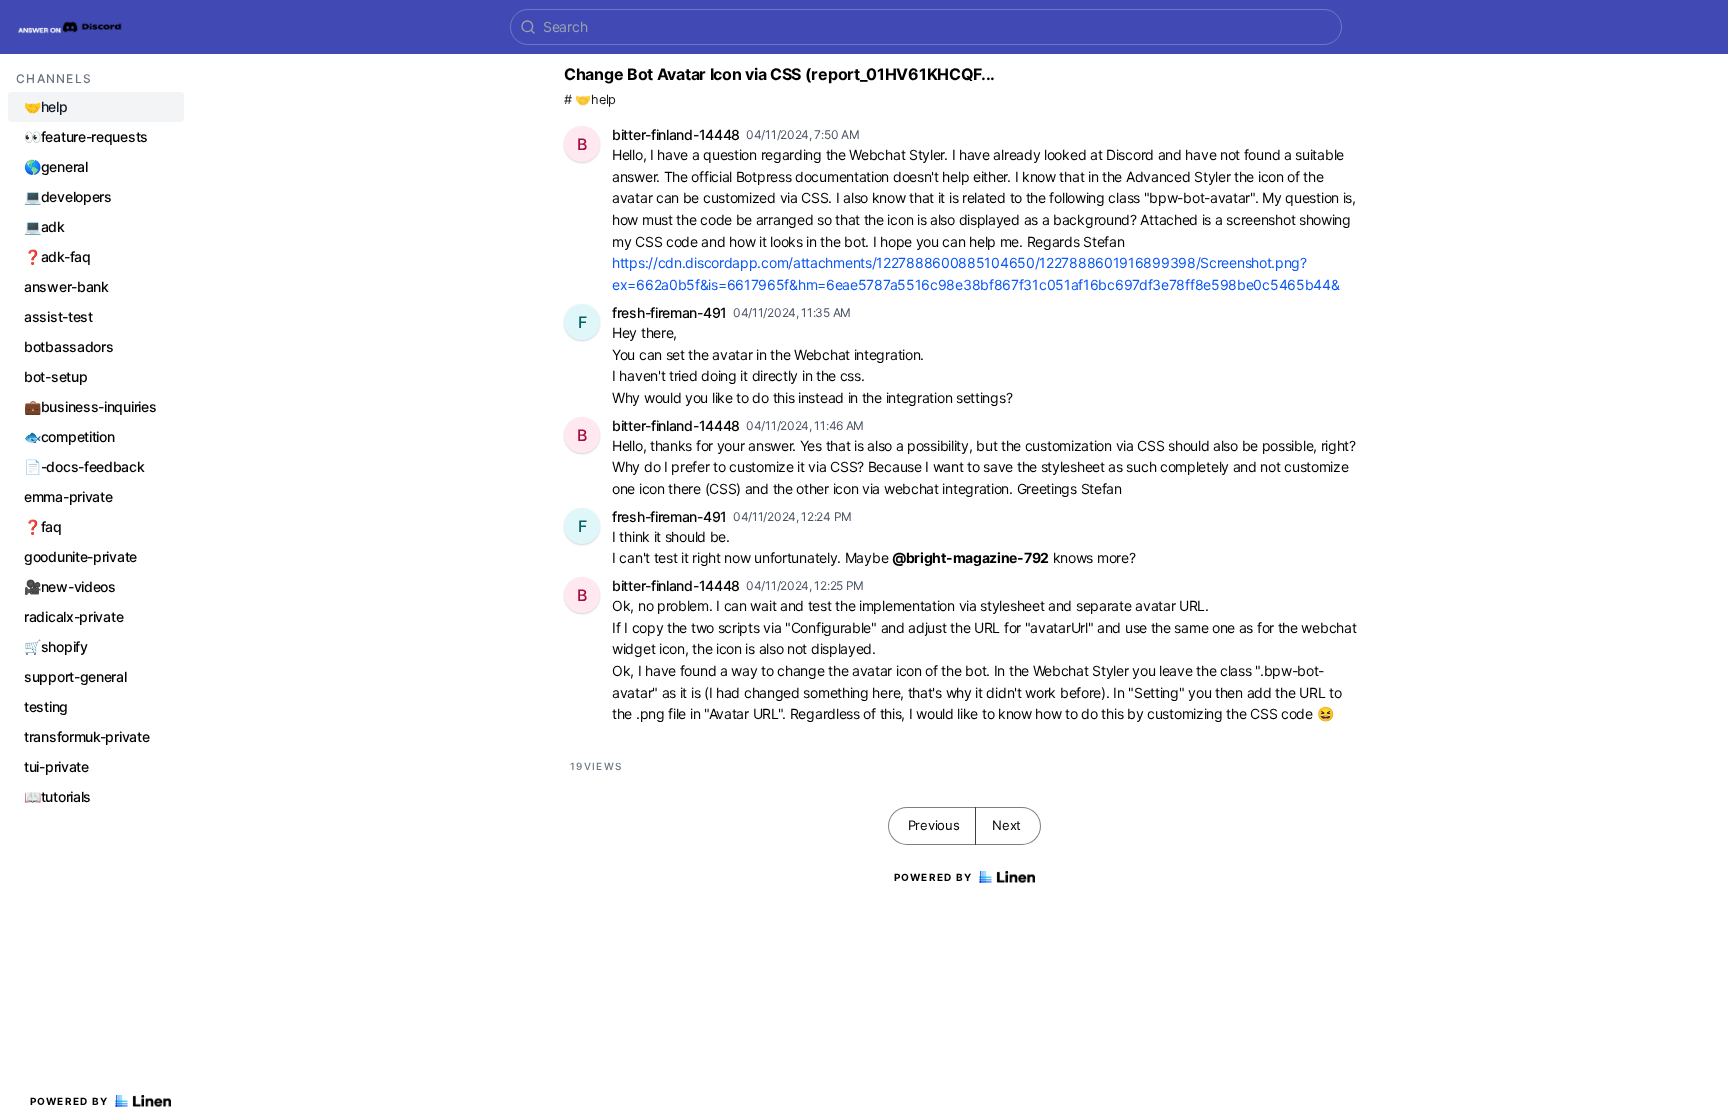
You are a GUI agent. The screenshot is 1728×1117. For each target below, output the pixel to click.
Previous (934, 825)
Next (1006, 825)
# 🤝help (590, 99)
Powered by (69, 1101)
